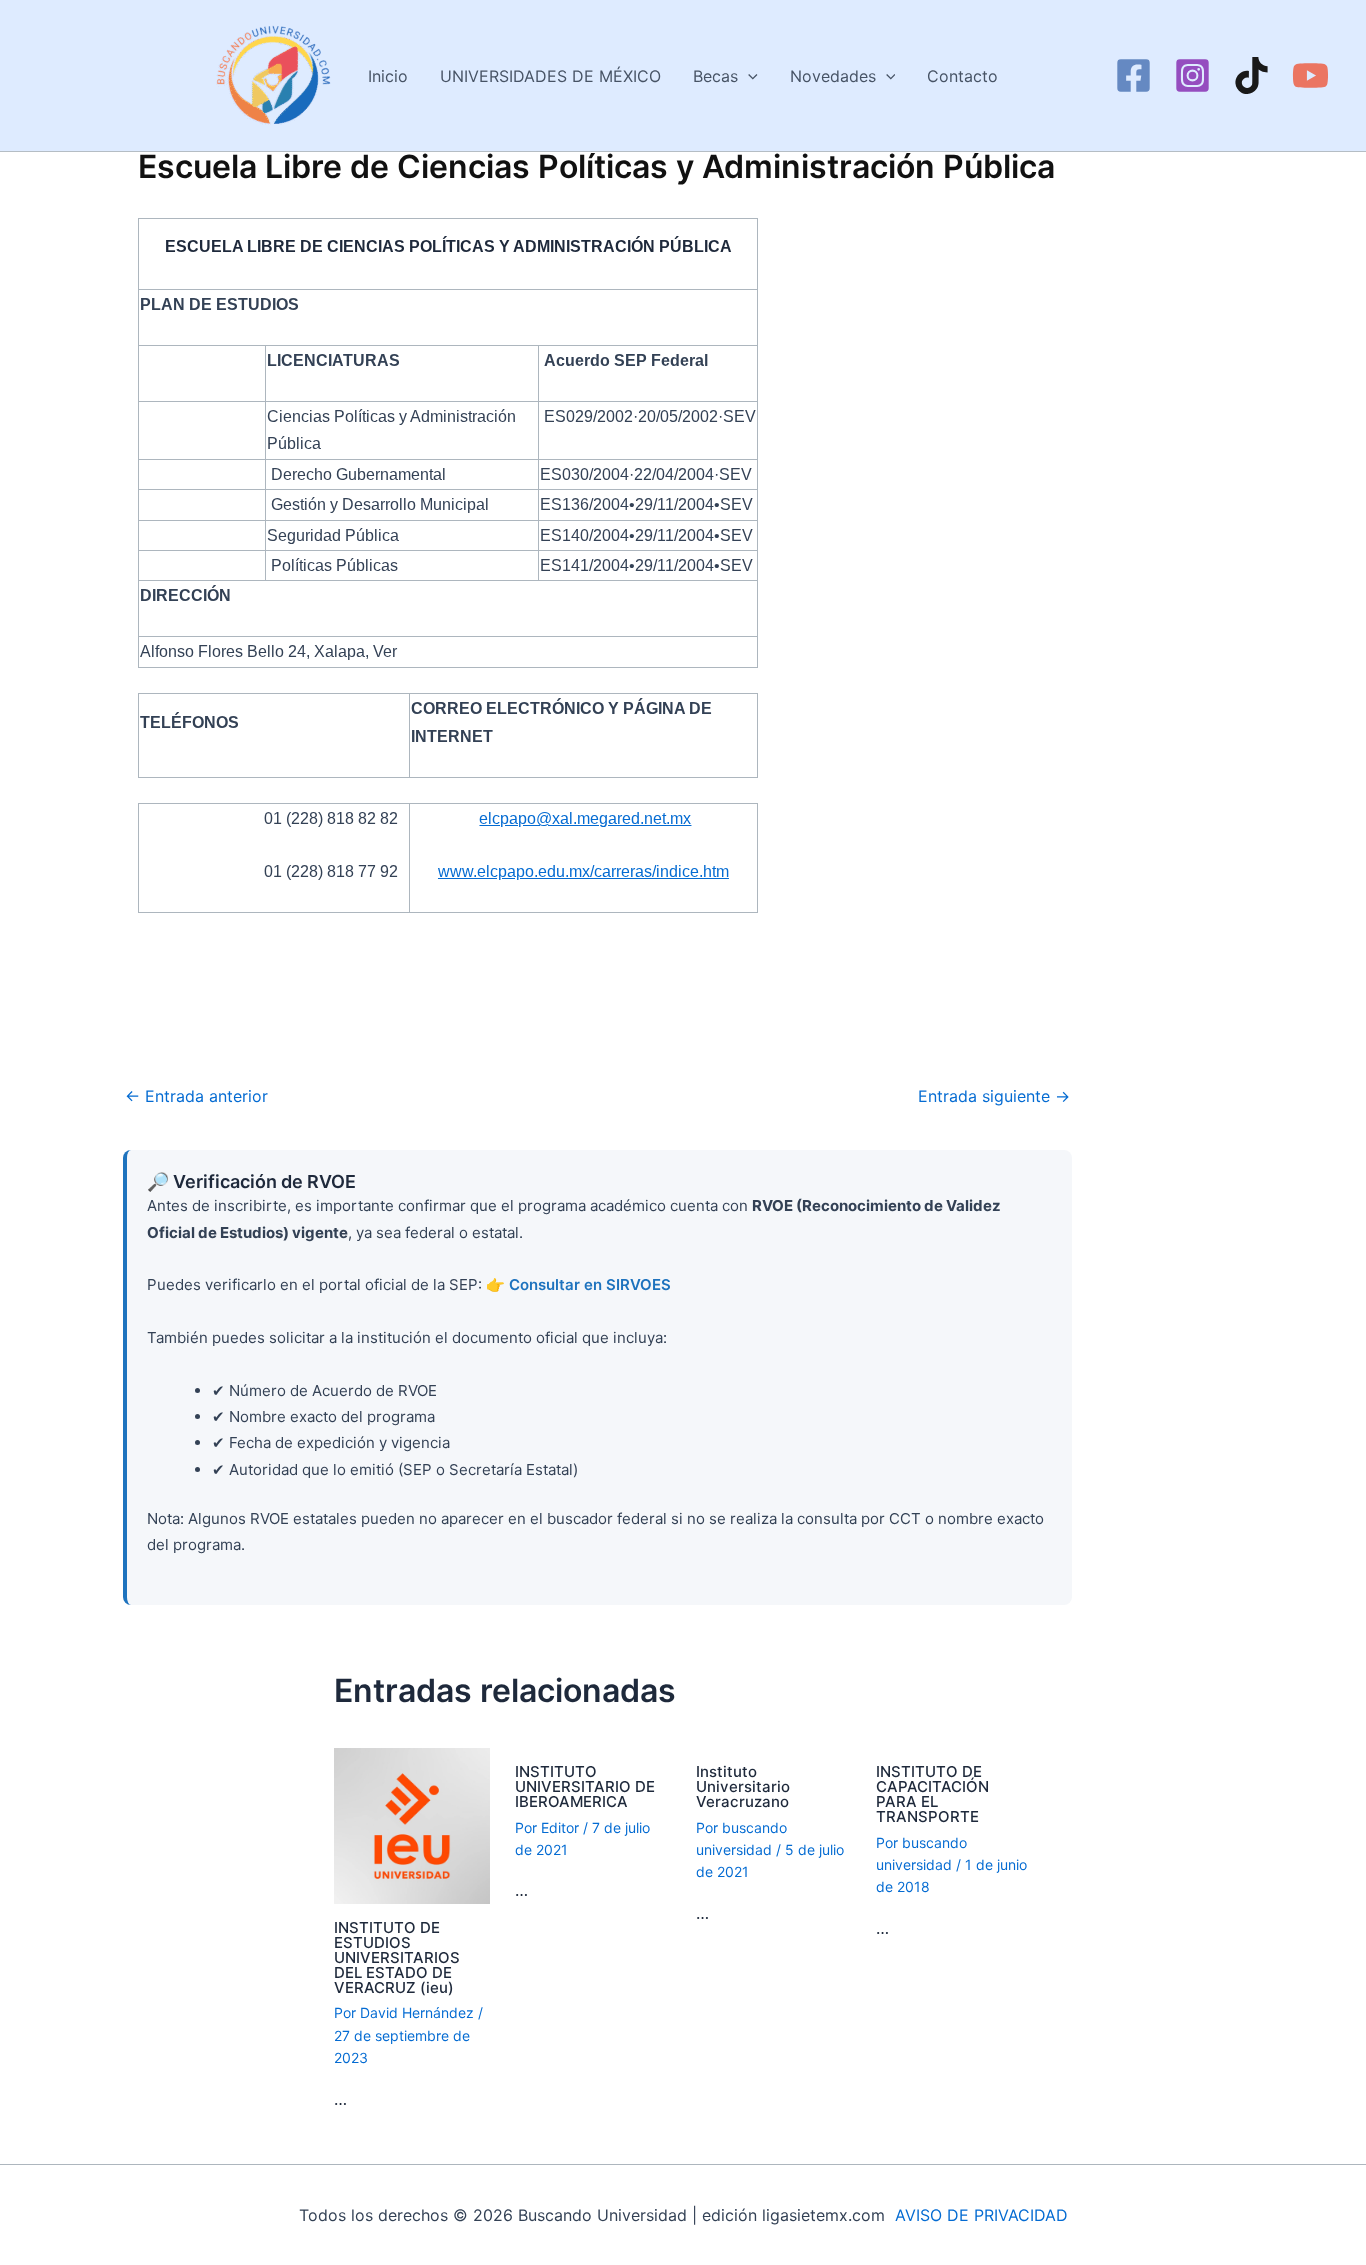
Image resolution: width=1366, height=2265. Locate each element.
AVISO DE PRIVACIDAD (981, 2215)
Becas (715, 76)
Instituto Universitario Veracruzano (743, 1786)
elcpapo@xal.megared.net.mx (585, 818)
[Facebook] (1133, 75)
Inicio (388, 76)
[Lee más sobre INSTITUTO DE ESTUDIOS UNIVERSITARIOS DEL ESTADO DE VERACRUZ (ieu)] (412, 1824)
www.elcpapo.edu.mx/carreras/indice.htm (583, 871)
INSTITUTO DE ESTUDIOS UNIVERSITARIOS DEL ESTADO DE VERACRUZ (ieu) (397, 1957)
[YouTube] (1310, 75)
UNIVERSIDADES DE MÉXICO (550, 76)
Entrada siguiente (994, 1096)
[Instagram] (1192, 75)
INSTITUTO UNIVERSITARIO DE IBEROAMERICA (585, 1786)
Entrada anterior (196, 1096)
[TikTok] (1251, 75)
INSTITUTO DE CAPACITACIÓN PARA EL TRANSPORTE (932, 1794)
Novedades (833, 76)
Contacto (962, 76)
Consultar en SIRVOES (590, 1284)
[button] (748, 76)
